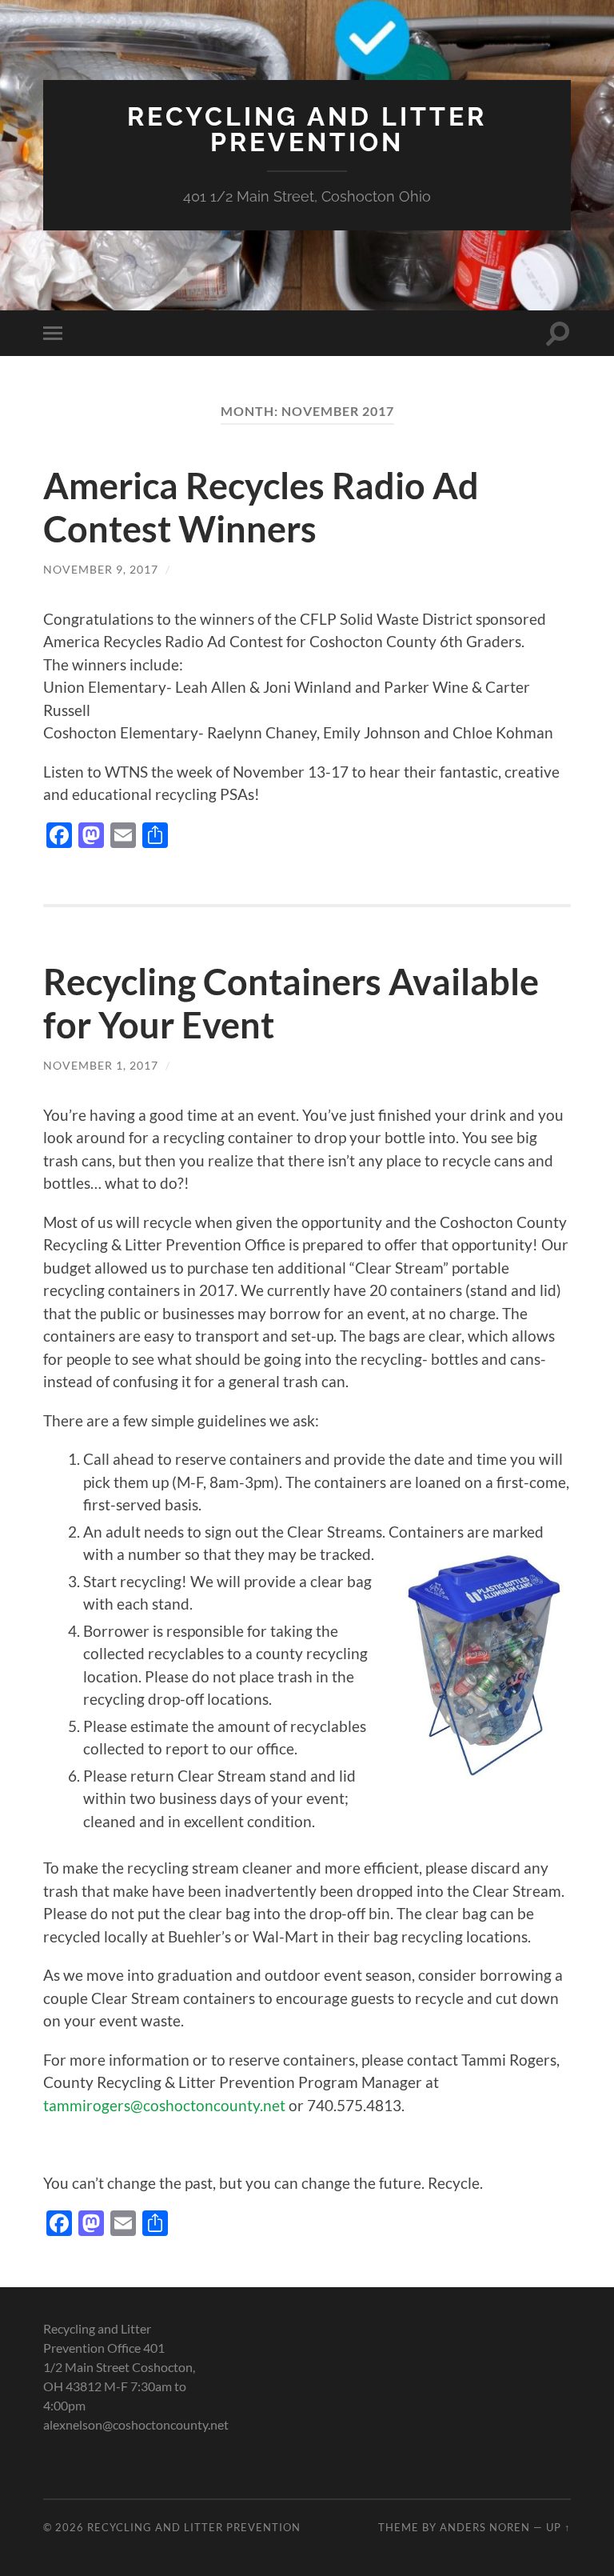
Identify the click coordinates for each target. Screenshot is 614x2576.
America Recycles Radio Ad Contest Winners (261, 507)
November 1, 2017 (101, 1065)
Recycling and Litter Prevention (307, 129)
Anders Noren (485, 2527)
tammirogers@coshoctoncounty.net (164, 2105)
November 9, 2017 (101, 569)
